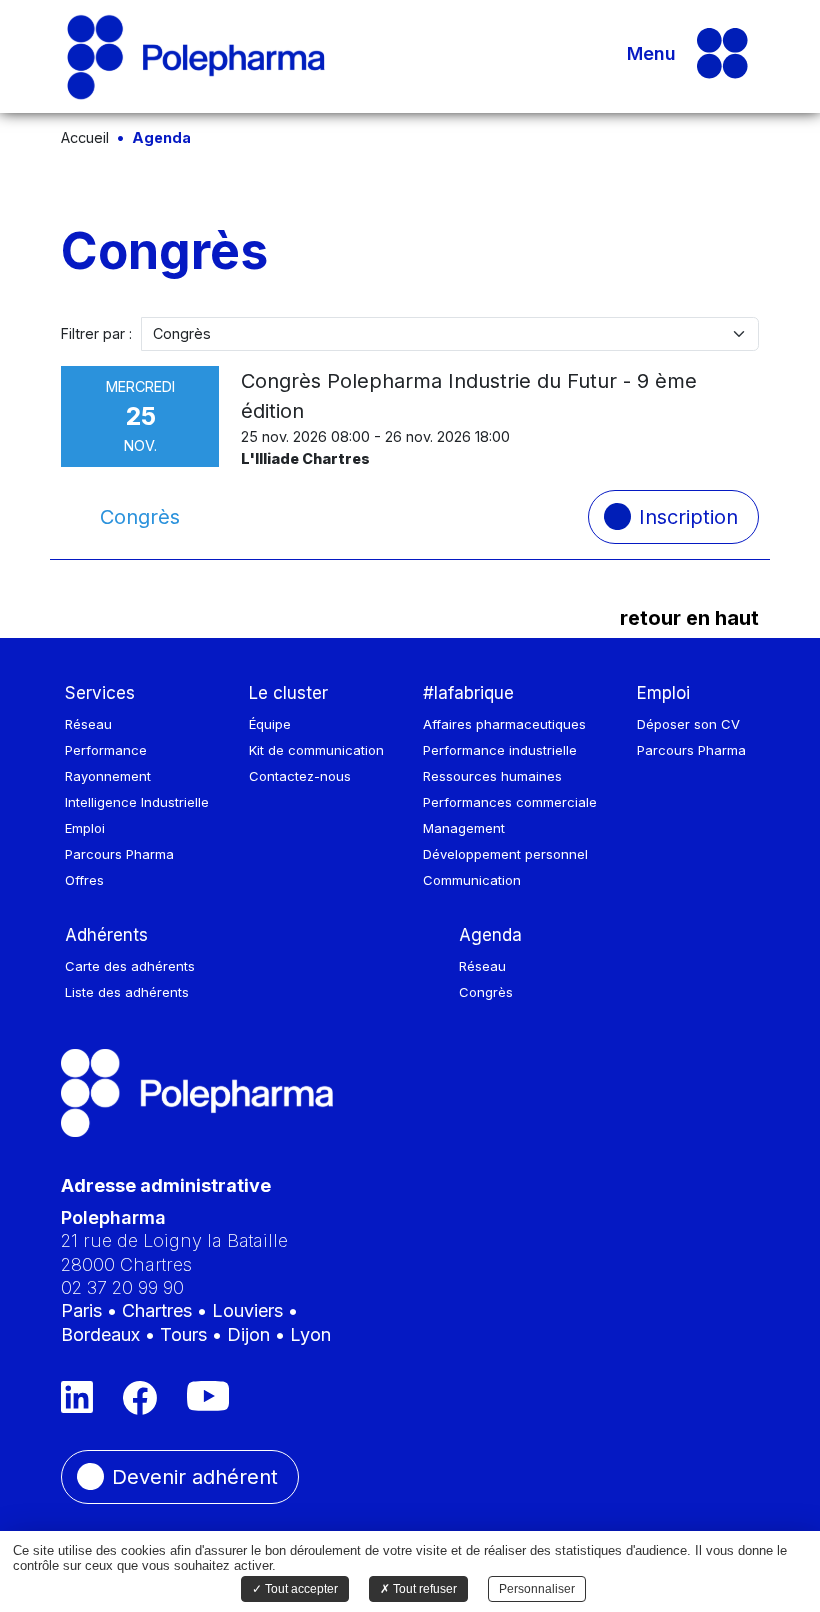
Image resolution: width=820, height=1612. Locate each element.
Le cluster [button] (288, 693)
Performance (106, 750)
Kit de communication (316, 750)
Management (464, 828)
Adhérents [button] (106, 935)
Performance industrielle (500, 750)
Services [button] (100, 693)
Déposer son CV (688, 724)
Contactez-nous (300, 776)
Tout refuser (423, 1589)
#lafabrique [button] (468, 693)
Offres (84, 880)
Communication (472, 880)
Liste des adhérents (127, 992)
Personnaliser (537, 1589)
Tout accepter (300, 1589)
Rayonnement (108, 776)
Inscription (688, 517)
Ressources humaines (492, 776)
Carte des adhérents (130, 966)
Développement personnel (505, 854)
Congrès (486, 992)
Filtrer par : (96, 333)
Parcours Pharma (119, 854)
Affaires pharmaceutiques (504, 724)
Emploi (85, 828)
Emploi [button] (663, 693)
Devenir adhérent (195, 1477)
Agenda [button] (490, 935)
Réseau (88, 724)
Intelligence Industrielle (137, 802)
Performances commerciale (510, 802)
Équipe (270, 724)
